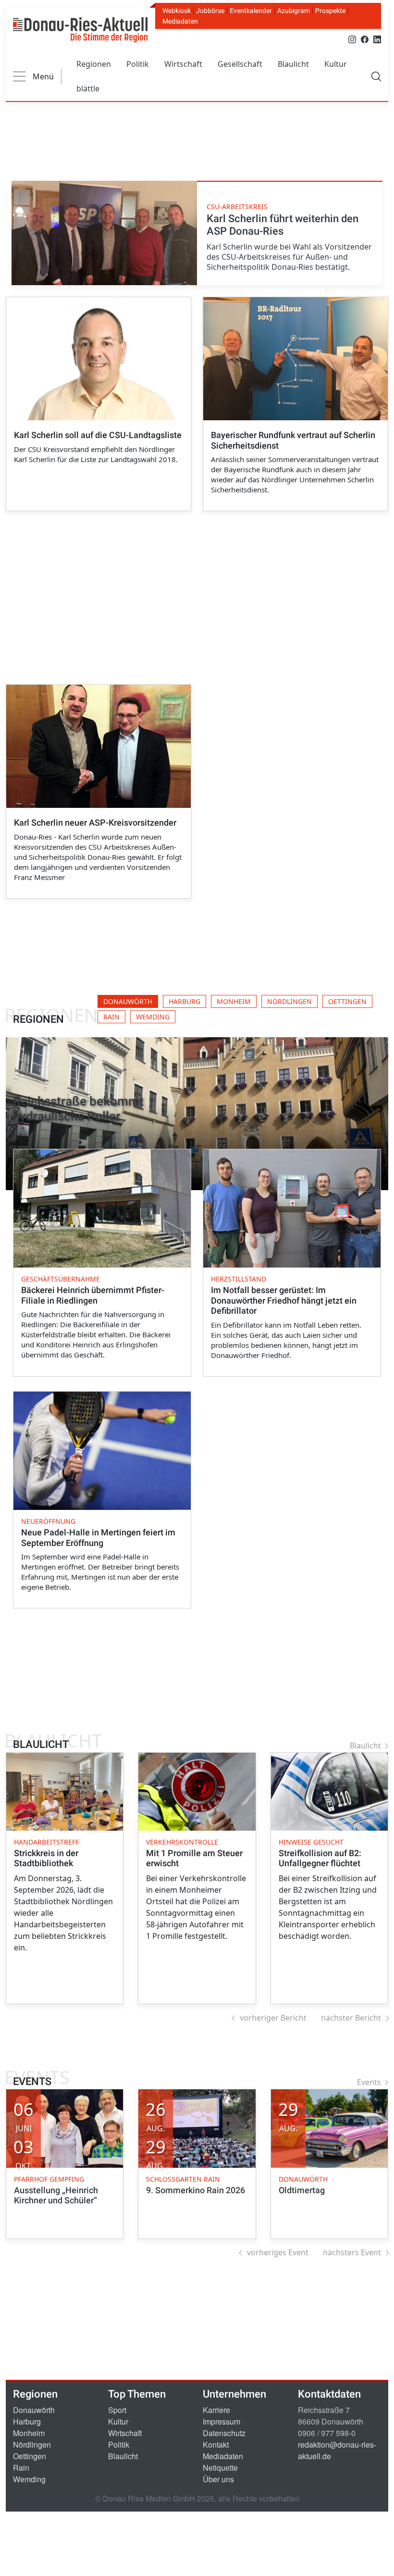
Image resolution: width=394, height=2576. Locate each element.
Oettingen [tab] (347, 1001)
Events (369, 2082)
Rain (21, 2468)
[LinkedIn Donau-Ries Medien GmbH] (377, 39)
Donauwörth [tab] (128, 1001)
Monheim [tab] (234, 1001)
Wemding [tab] (153, 1017)
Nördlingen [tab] (289, 1001)
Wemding (29, 2479)
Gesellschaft (240, 64)
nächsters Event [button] (352, 2252)
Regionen (94, 64)
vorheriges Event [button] (278, 2252)
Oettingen (30, 2456)
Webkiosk (177, 11)
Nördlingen (32, 2444)
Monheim (29, 2433)
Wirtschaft (183, 64)
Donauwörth (34, 2410)
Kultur (336, 64)
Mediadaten (180, 21)
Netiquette (220, 2468)
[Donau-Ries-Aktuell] (80, 30)
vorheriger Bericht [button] (273, 2018)
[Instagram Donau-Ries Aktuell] (352, 39)
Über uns (218, 2479)
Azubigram (294, 11)
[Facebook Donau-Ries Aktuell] (365, 39)
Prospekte (330, 11)
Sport (117, 2410)
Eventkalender (251, 11)
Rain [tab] (111, 1017)
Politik (138, 64)
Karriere (216, 2410)
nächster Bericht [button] (351, 2018)
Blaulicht (293, 64)
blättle (88, 88)
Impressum (222, 2421)
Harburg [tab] (185, 1001)
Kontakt (216, 2444)
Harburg (27, 2421)
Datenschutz (224, 2433)
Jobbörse (210, 11)
